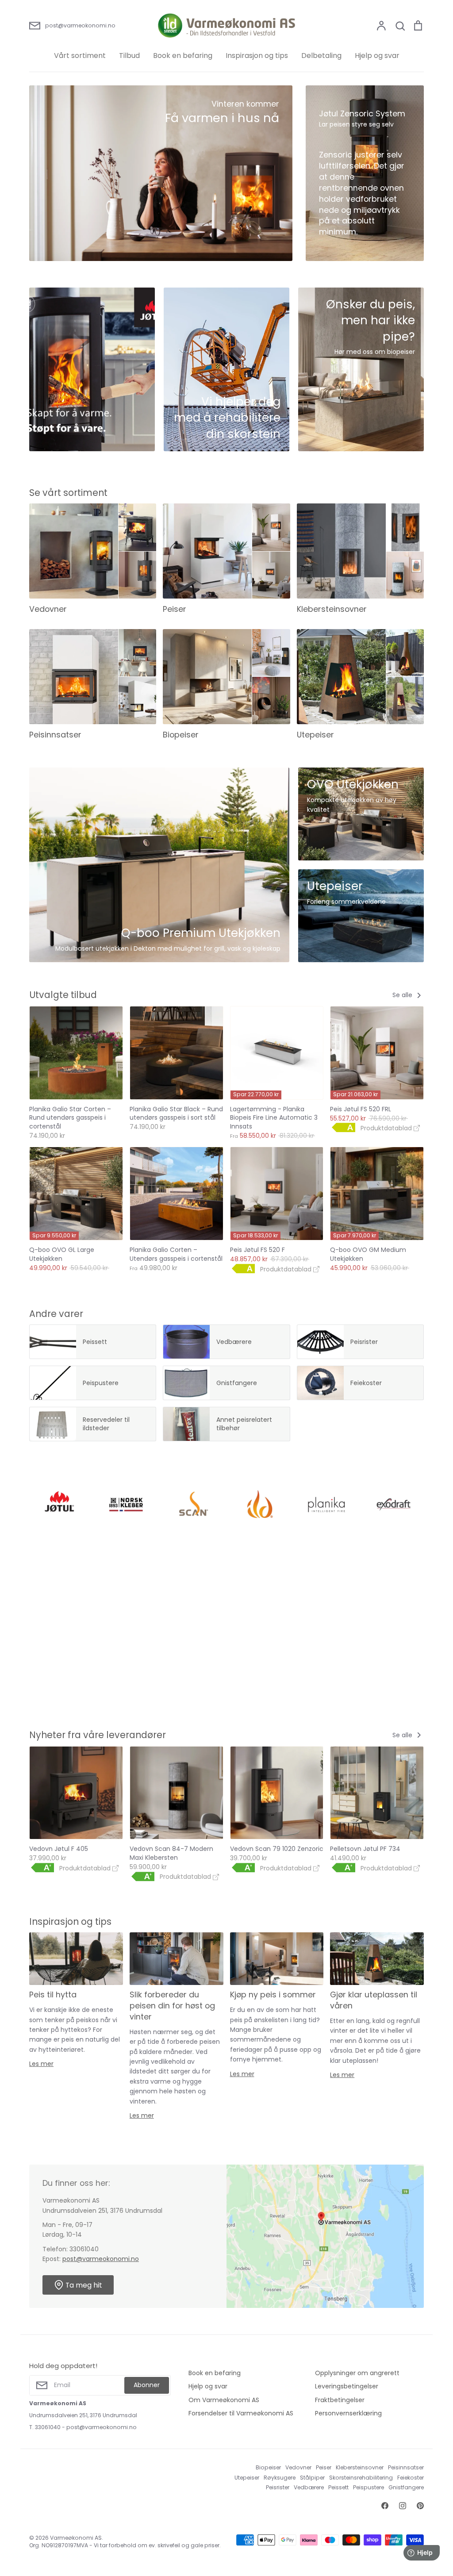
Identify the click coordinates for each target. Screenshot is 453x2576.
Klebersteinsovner (360, 2467)
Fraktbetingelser (340, 2400)
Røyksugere (280, 2478)
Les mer (41, 2064)
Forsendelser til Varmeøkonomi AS (241, 2413)
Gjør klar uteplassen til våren (374, 2000)
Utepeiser (247, 2478)
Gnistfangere (406, 2487)
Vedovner (298, 2467)
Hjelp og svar (377, 56)
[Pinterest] (420, 2506)
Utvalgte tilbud (63, 995)
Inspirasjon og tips (257, 56)
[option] (161, 173)
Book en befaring (183, 56)
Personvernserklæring (348, 2413)
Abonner (147, 2385)
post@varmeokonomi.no (101, 2259)
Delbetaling (321, 56)
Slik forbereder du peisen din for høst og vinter (172, 2006)
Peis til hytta (53, 1994)
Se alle (403, 995)
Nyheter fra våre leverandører (98, 1735)
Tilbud (129, 56)
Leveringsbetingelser (347, 2386)
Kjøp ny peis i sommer (273, 1994)
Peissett (338, 2487)
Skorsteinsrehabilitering (361, 2478)
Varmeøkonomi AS (76, 2538)
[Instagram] (403, 2506)
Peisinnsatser (406, 2467)
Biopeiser (268, 2467)
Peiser (324, 2467)
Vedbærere (309, 2487)
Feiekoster (411, 2478)
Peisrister (278, 2487)
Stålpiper (312, 2478)
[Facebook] (385, 2506)
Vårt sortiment (80, 56)
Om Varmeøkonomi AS (224, 2400)
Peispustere (369, 2487)
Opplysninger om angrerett (357, 2373)
